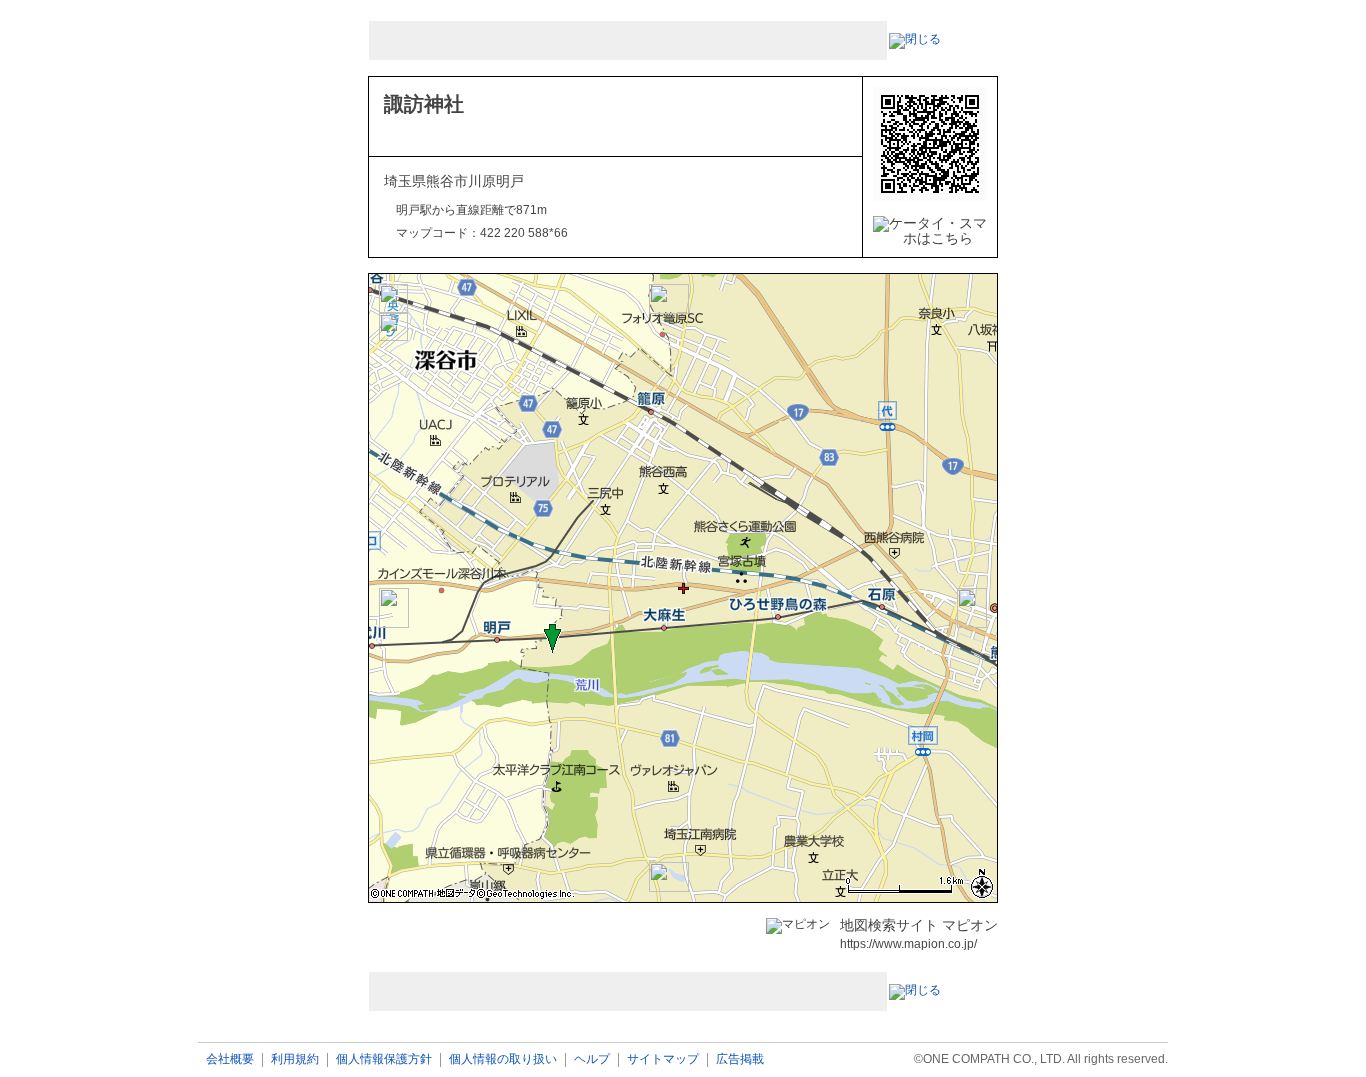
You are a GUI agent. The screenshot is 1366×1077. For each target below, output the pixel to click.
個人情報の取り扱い (503, 1059)
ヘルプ (592, 1059)
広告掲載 (740, 1059)
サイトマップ (663, 1059)
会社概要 (230, 1059)
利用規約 (295, 1059)
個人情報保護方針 (384, 1059)
